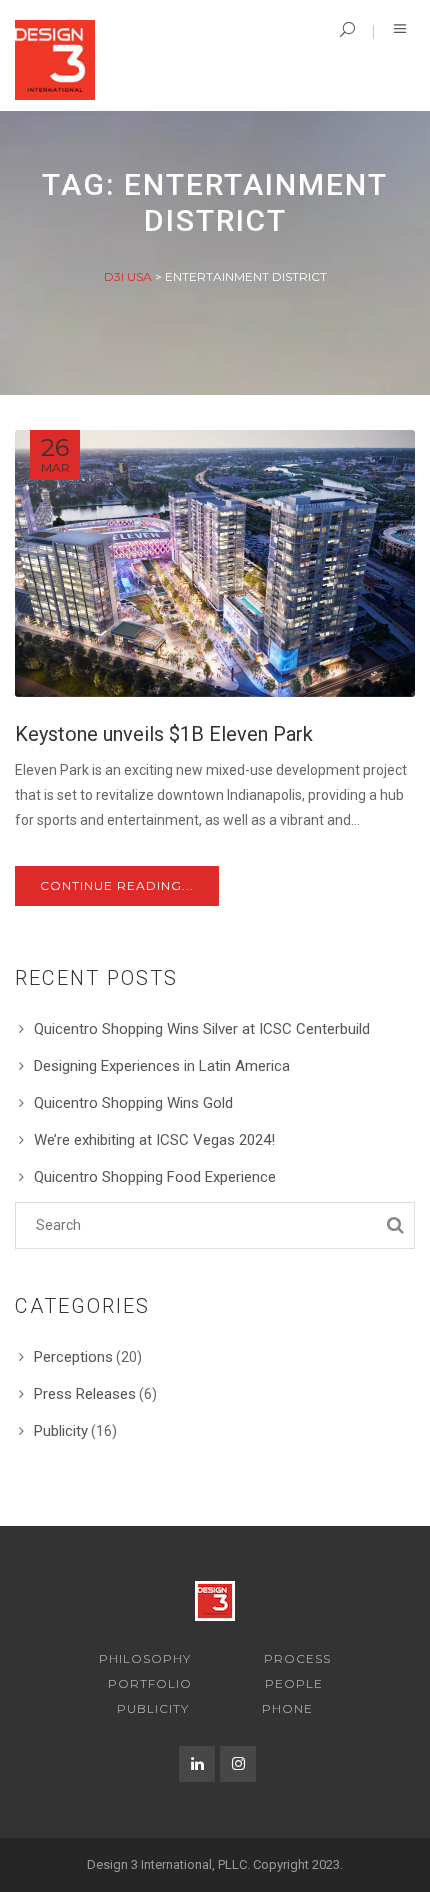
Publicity (61, 1431)
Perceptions (73, 1357)
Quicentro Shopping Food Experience (155, 1177)
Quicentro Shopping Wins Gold (133, 1103)
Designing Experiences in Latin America (162, 1066)
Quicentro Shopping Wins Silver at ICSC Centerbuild (202, 1029)
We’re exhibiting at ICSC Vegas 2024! (154, 1140)
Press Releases (85, 1394)
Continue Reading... (117, 885)
